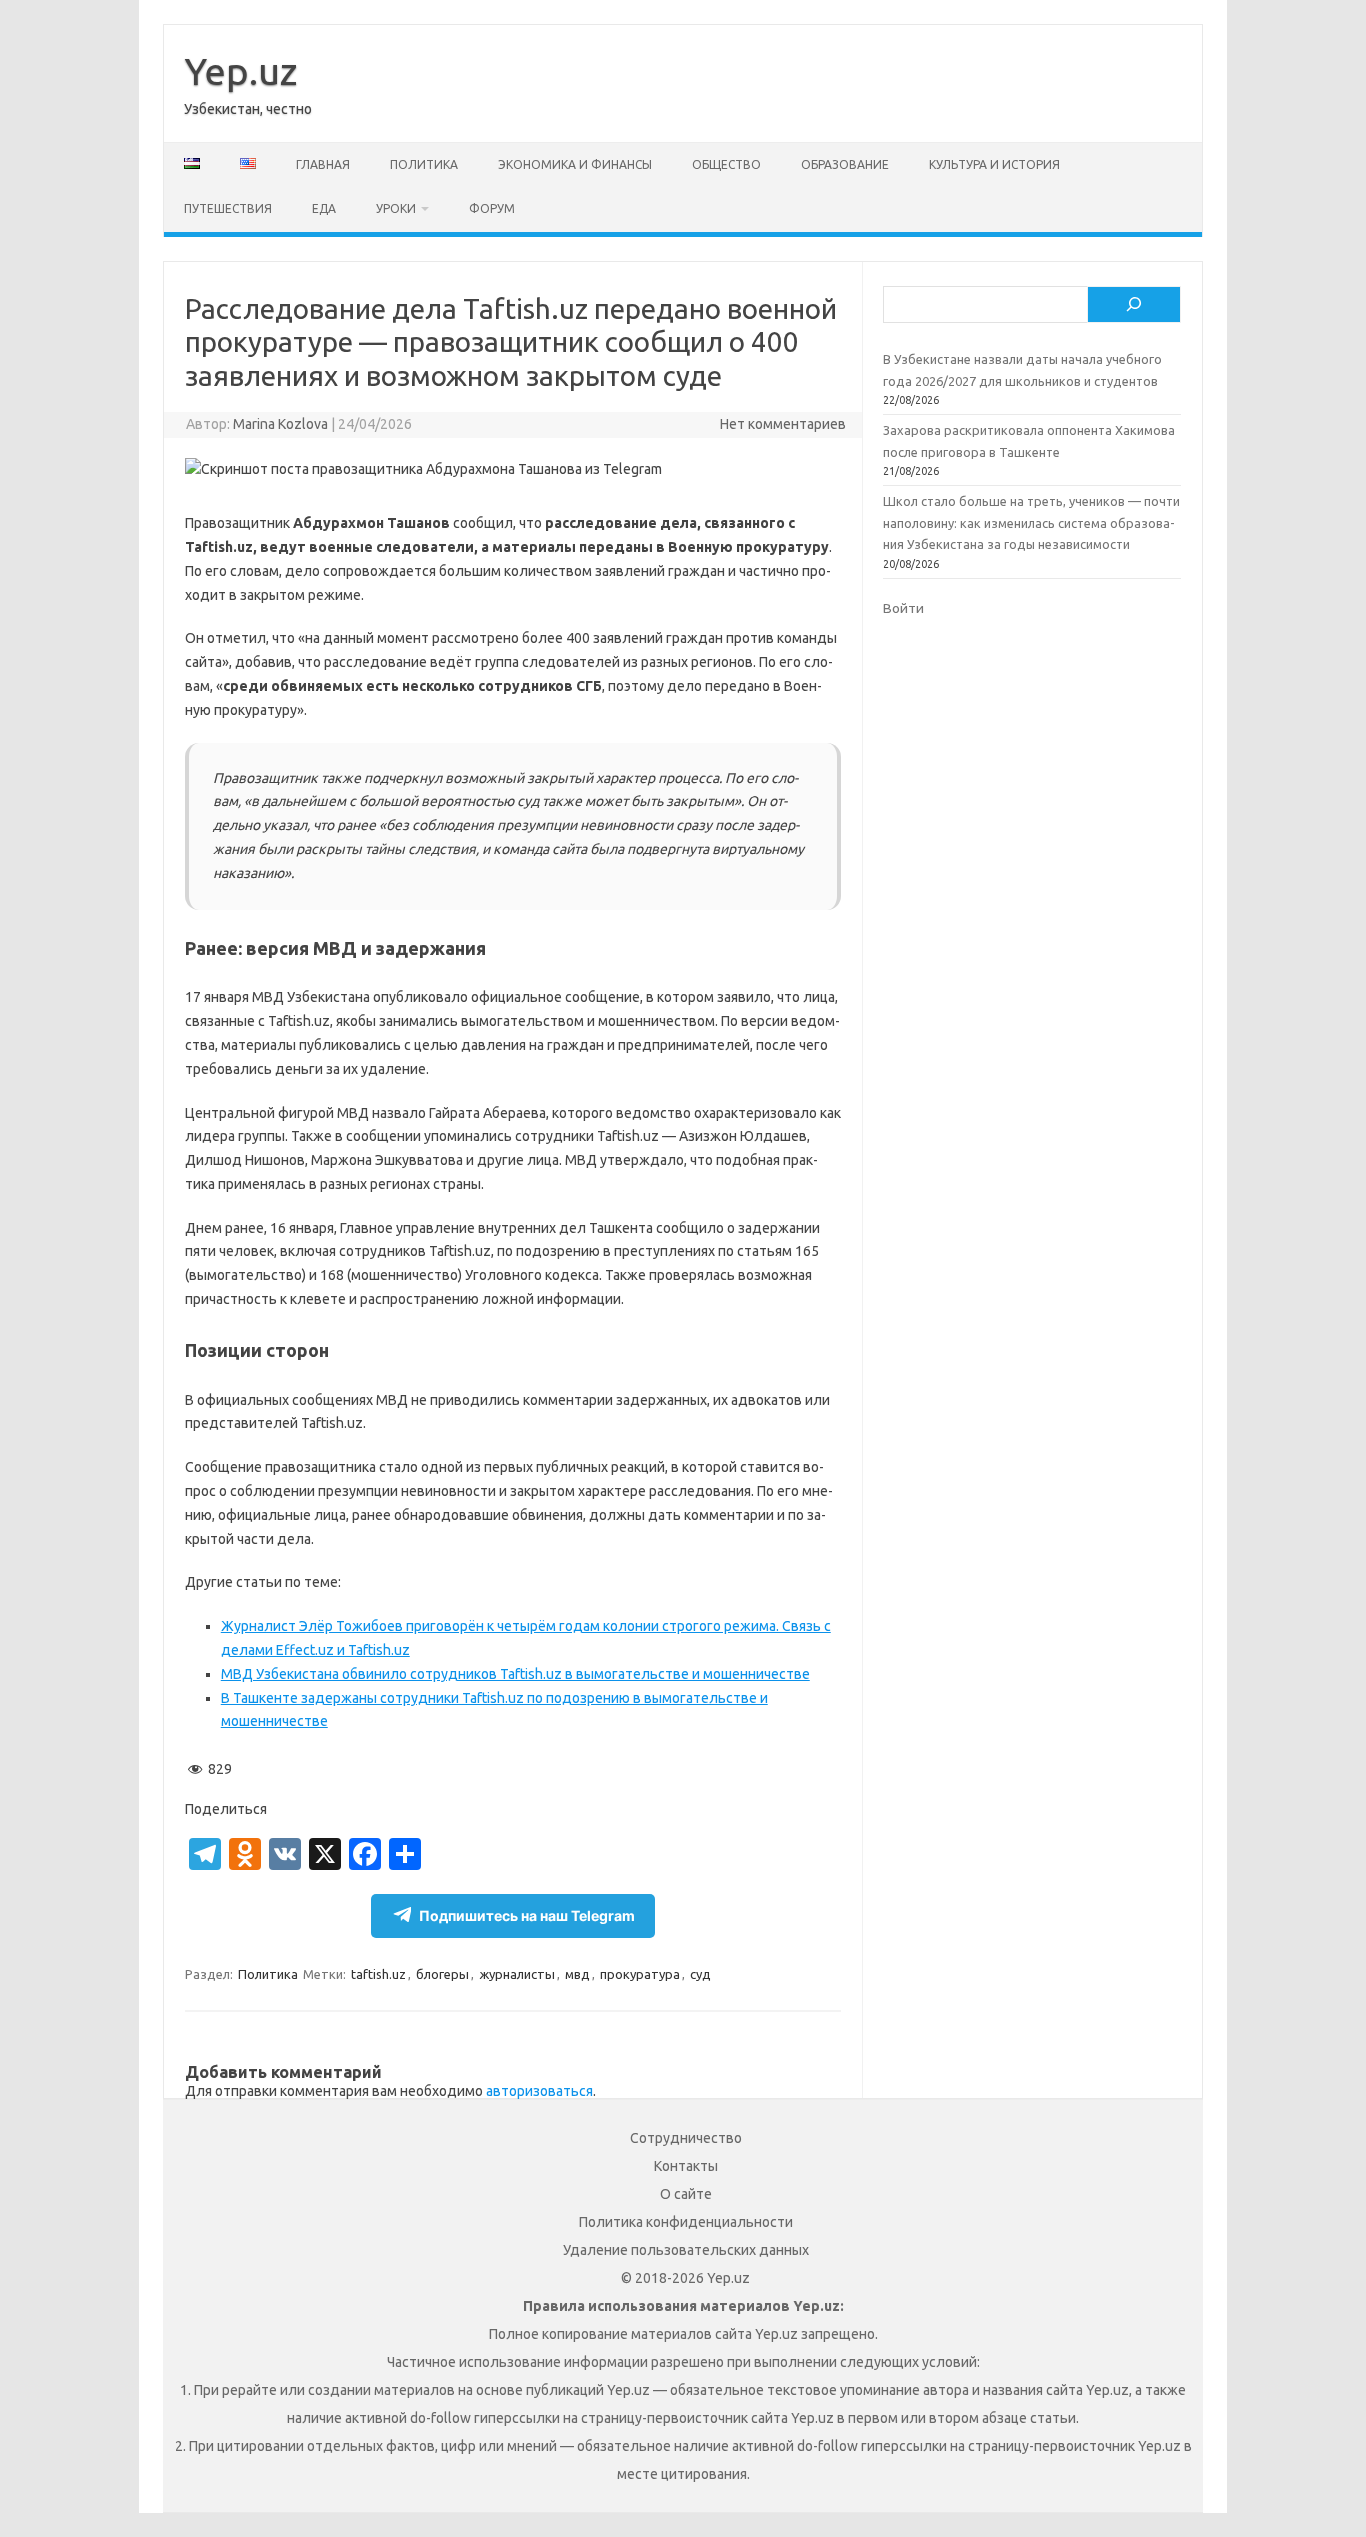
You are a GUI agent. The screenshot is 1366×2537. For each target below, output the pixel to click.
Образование (845, 164)
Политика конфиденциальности (686, 2222)
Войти (903, 608)
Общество (726, 164)
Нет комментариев (783, 424)
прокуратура (640, 1974)
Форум (492, 208)
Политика (424, 164)
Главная (323, 164)
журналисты (517, 1974)
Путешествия (228, 208)
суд (700, 1974)
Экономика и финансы (575, 164)
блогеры (442, 1974)
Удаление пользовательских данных (686, 2250)
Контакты (686, 2166)
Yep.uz (240, 71)
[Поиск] (1134, 305)
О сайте (686, 2194)
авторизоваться (539, 2091)
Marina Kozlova (280, 424)
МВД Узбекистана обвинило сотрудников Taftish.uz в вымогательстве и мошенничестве (515, 1674)
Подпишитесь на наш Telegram (527, 1915)
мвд (577, 1974)
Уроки (396, 208)
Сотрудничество (686, 2138)
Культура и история (994, 164)
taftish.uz (378, 1974)
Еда (324, 208)
